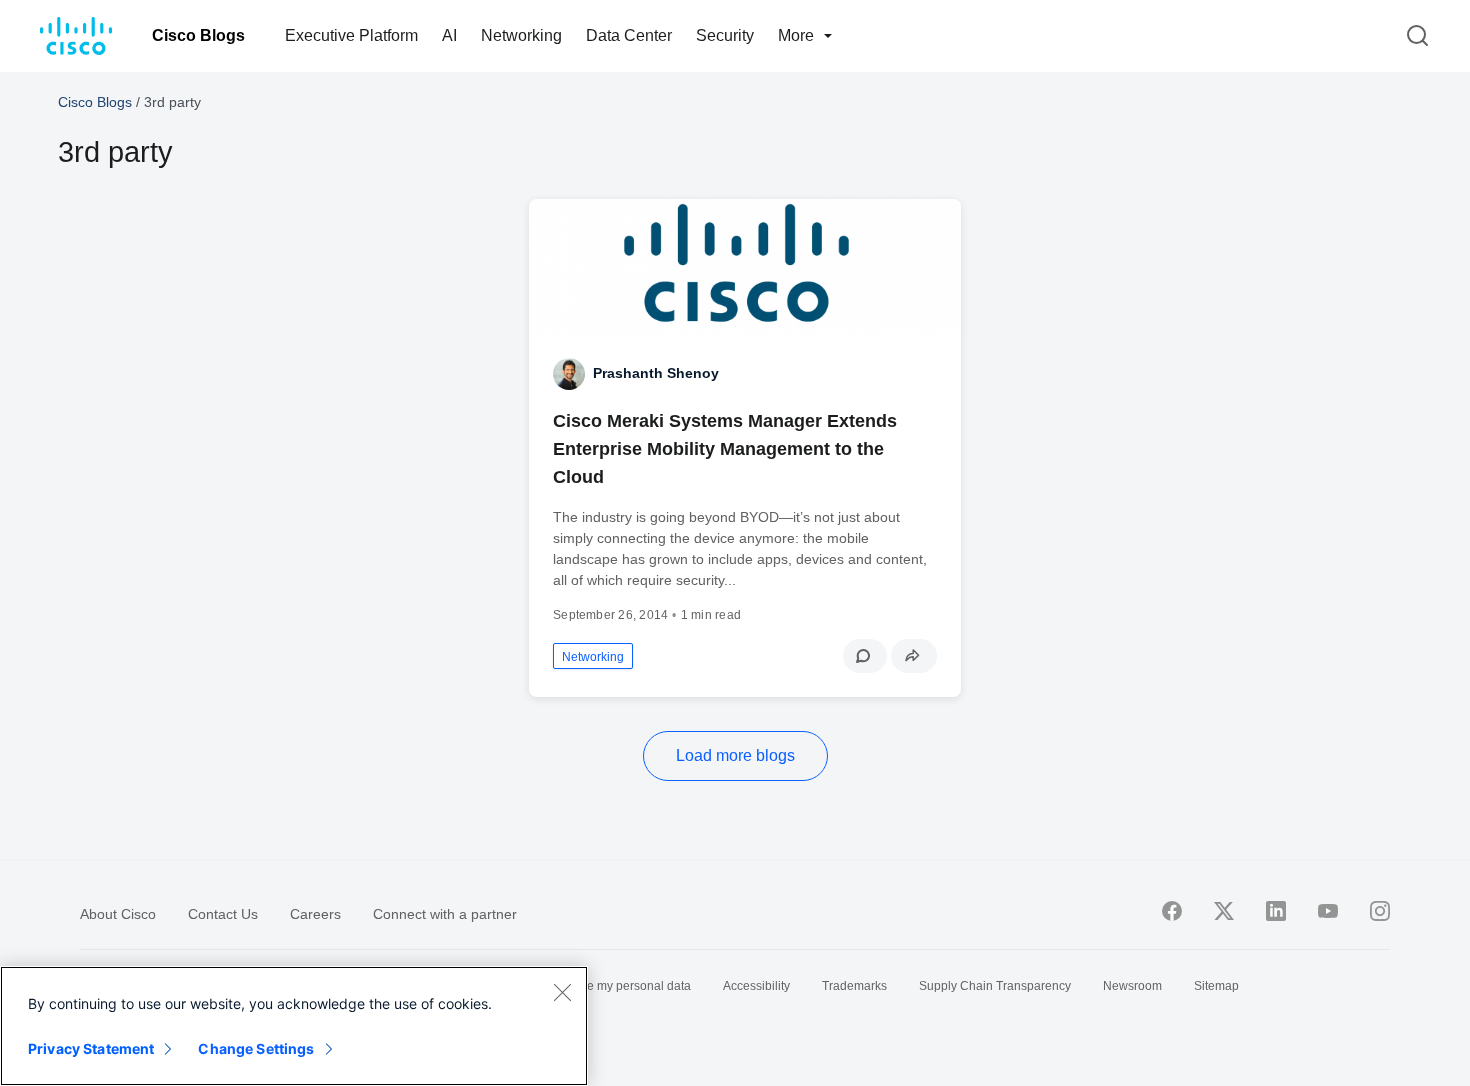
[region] (294, 1026)
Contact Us (223, 914)
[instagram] (1380, 911)
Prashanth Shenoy (656, 373)
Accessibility (756, 986)
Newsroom (1132, 986)
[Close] (562, 992)
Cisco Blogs (198, 35)
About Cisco (118, 914)
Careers (315, 914)
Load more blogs (735, 755)
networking (593, 657)
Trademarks (854, 986)
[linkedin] (1276, 911)
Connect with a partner (445, 914)
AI (449, 35)
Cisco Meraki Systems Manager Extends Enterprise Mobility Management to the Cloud (725, 449)
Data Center (629, 35)
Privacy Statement (91, 1048)
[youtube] (1328, 911)
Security (725, 35)
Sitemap (1216, 986)
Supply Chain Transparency (995, 986)
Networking (521, 35)
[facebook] (1172, 911)
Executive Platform (351, 35)
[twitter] (1224, 911)
